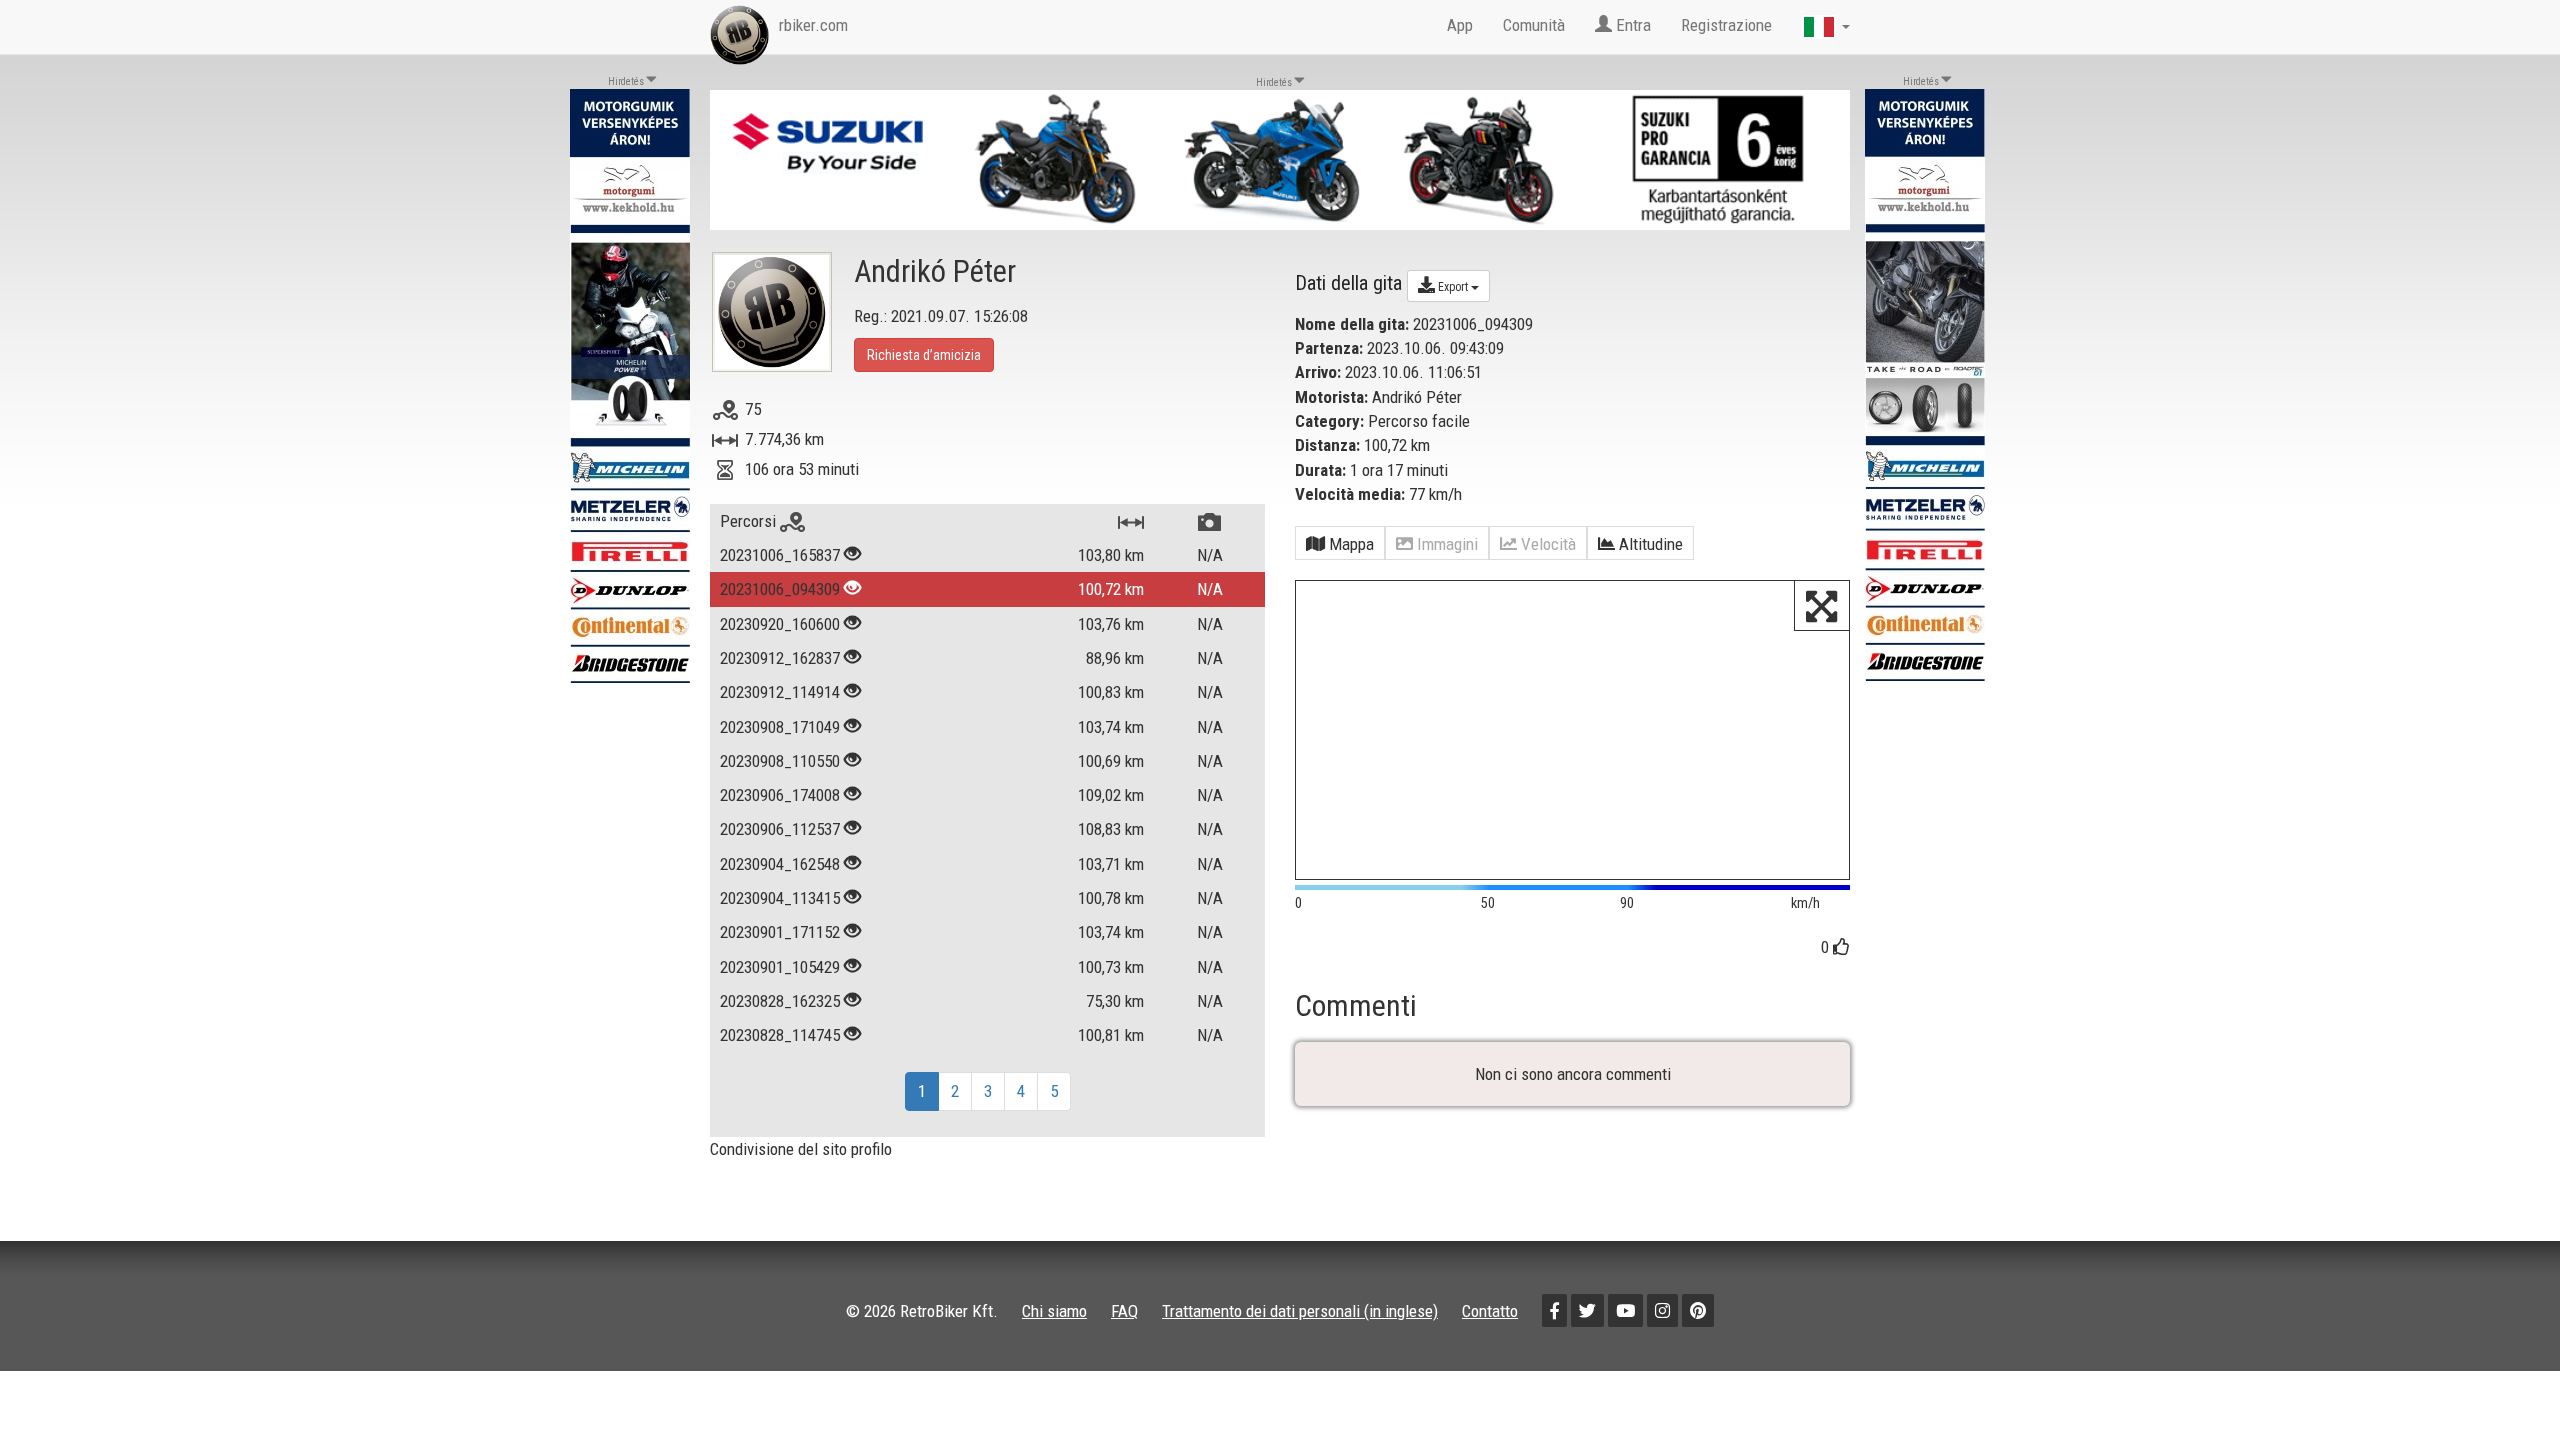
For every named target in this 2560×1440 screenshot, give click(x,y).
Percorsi (750, 521)
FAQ (1124, 1311)
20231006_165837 (780, 555)
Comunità (1534, 25)
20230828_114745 (780, 1035)
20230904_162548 (780, 864)
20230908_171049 (780, 727)
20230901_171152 (780, 932)
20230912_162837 (780, 658)
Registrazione (1726, 25)
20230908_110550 (780, 761)
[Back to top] (2502, 1382)
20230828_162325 (780, 1001)
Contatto (1490, 1311)
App (1460, 25)
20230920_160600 (780, 624)
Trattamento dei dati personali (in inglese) (1300, 1311)
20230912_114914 (780, 692)
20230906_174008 (780, 795)
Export (1453, 287)
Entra (1631, 25)
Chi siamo (1054, 1311)
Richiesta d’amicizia (924, 355)
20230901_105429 (780, 967)
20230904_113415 (780, 898)
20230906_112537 (780, 829)
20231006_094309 (780, 589)
